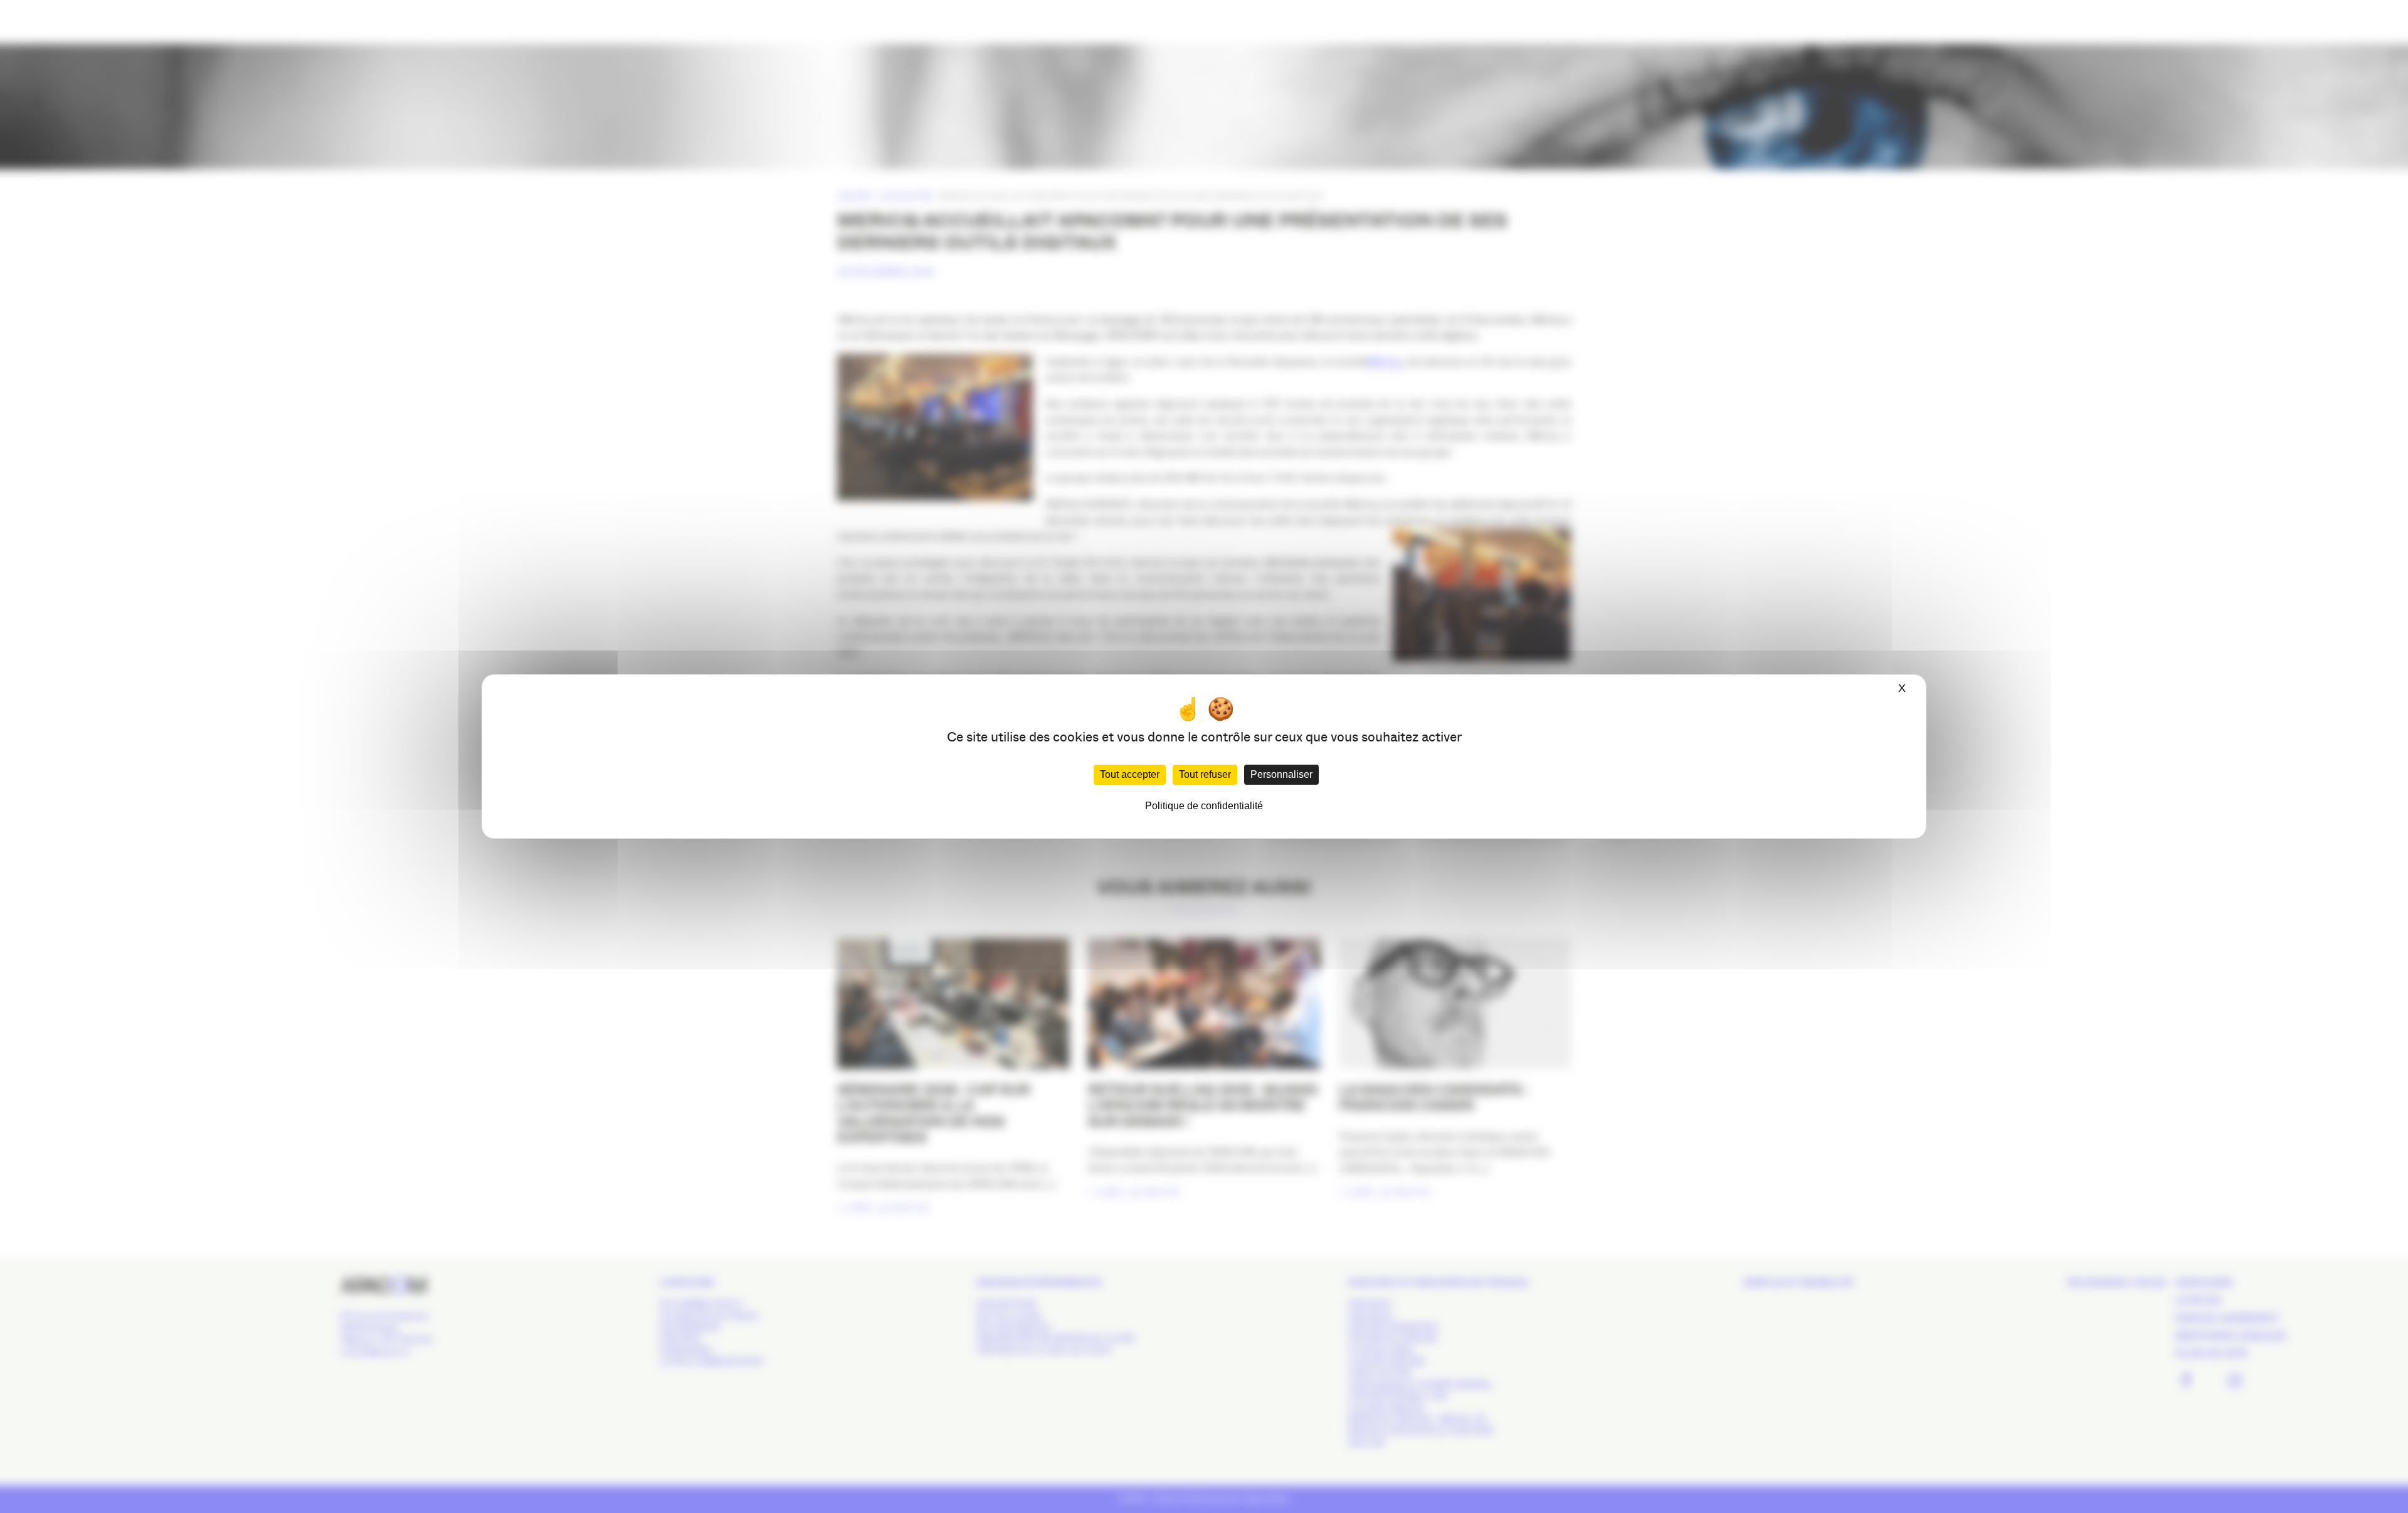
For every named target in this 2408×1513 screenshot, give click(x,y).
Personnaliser (1281, 774)
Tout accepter (1130, 774)
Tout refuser (1205, 774)
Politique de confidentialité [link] (1204, 806)
